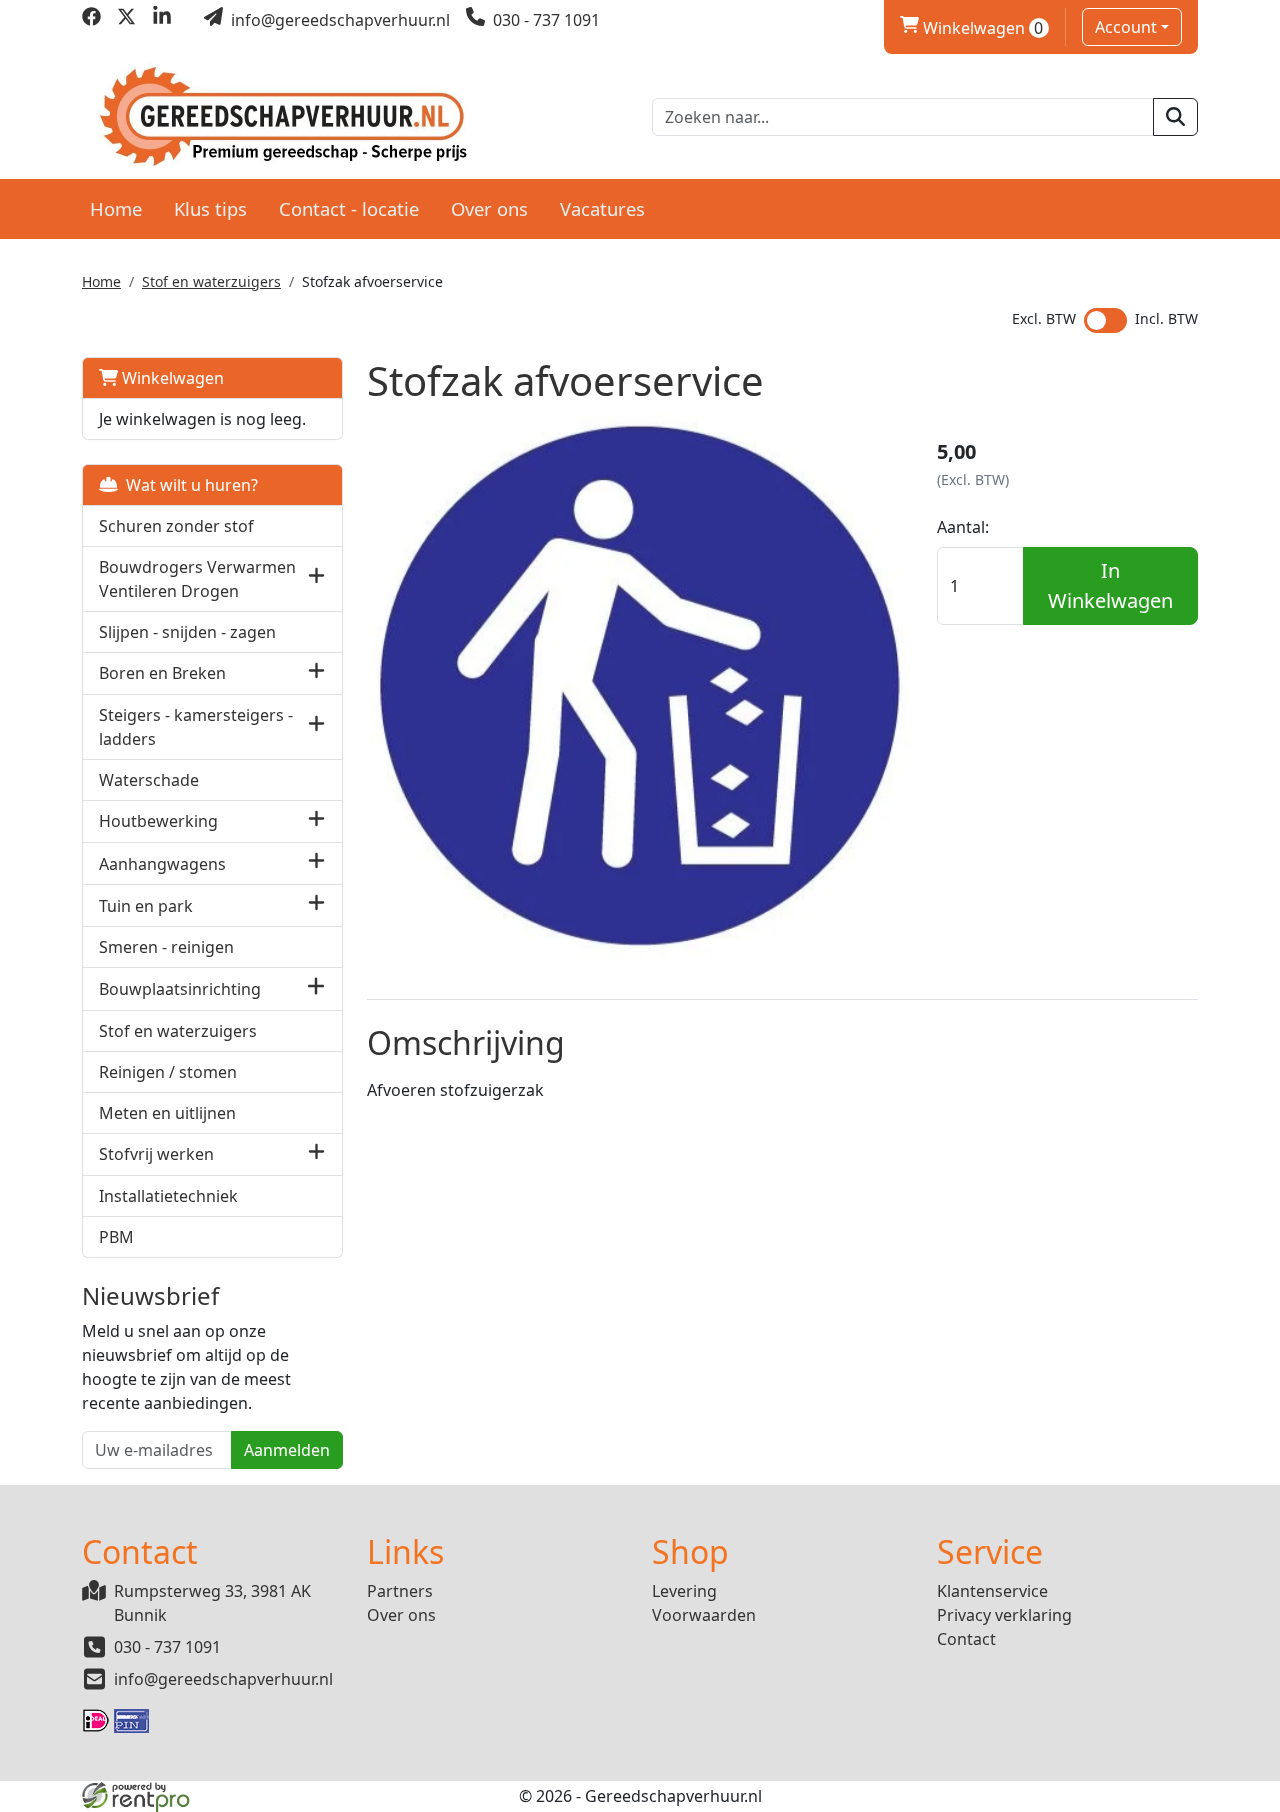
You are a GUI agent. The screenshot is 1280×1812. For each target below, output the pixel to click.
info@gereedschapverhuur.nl (223, 1679)
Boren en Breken (162, 673)
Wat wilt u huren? (188, 485)
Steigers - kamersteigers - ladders (196, 727)
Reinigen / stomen (168, 1072)
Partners (400, 1591)
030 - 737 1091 (167, 1647)
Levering (684, 1591)
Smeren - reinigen (166, 947)
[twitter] (126, 20)
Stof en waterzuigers (211, 281)
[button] (316, 578)
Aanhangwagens (162, 864)
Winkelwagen (972, 28)
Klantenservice (992, 1591)
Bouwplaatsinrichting (180, 989)
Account (1126, 27)
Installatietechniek (168, 1196)
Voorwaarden (704, 1615)
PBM (116, 1237)
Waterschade (149, 780)
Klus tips (210, 208)
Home (116, 208)
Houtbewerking (158, 821)
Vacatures (602, 208)
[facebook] (91, 20)
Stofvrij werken (156, 1154)
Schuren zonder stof (176, 526)
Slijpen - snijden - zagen (187, 632)
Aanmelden (287, 1450)
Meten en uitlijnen (167, 1113)
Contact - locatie (349, 208)
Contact (966, 1639)
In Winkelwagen (1110, 585)
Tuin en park (146, 906)
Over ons (489, 208)
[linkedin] (161, 20)
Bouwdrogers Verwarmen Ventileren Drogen (197, 579)
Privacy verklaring (1004, 1615)
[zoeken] (1175, 117)
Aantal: (963, 527)
